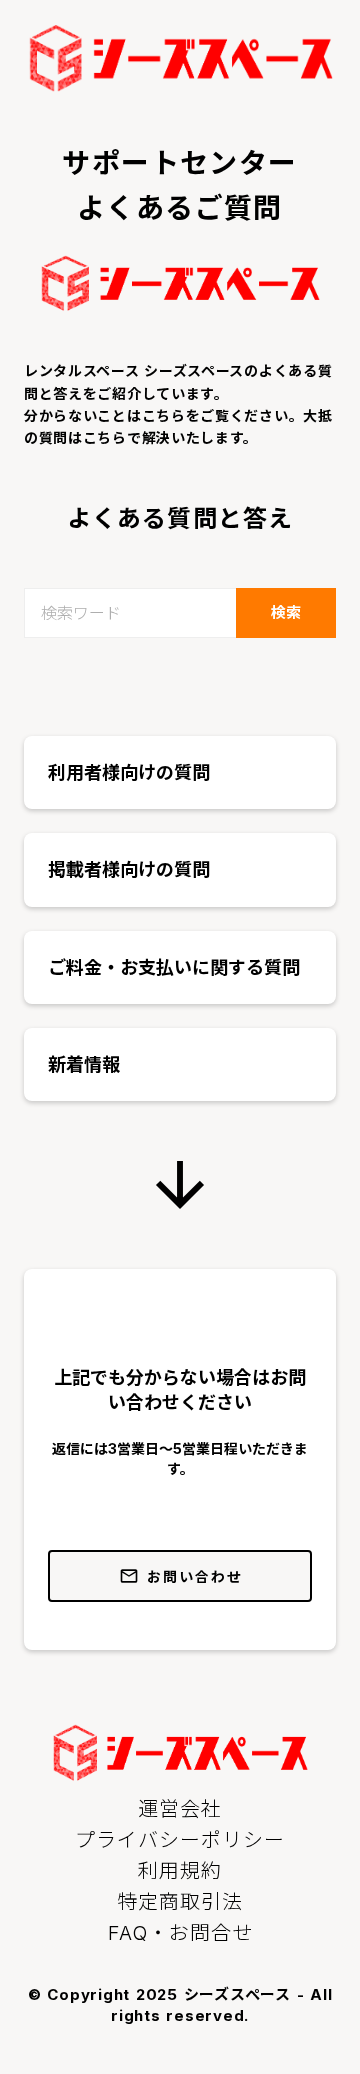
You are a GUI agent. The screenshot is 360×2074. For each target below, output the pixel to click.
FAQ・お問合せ (180, 1933)
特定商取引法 (180, 1902)
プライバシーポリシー (180, 1840)
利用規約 (180, 1871)
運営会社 (180, 1809)
